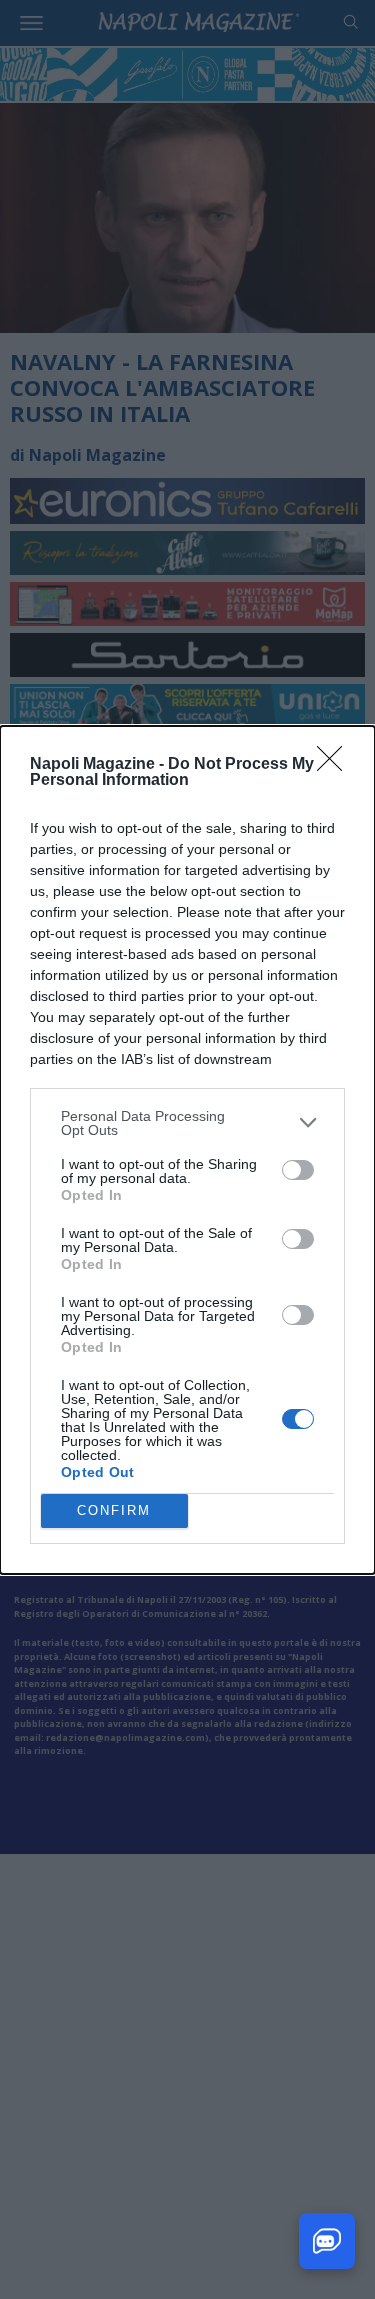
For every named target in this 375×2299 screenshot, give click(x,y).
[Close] (336, 765)
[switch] (298, 1170)
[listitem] (187, 1123)
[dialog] (187, 1150)
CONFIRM (114, 1510)
